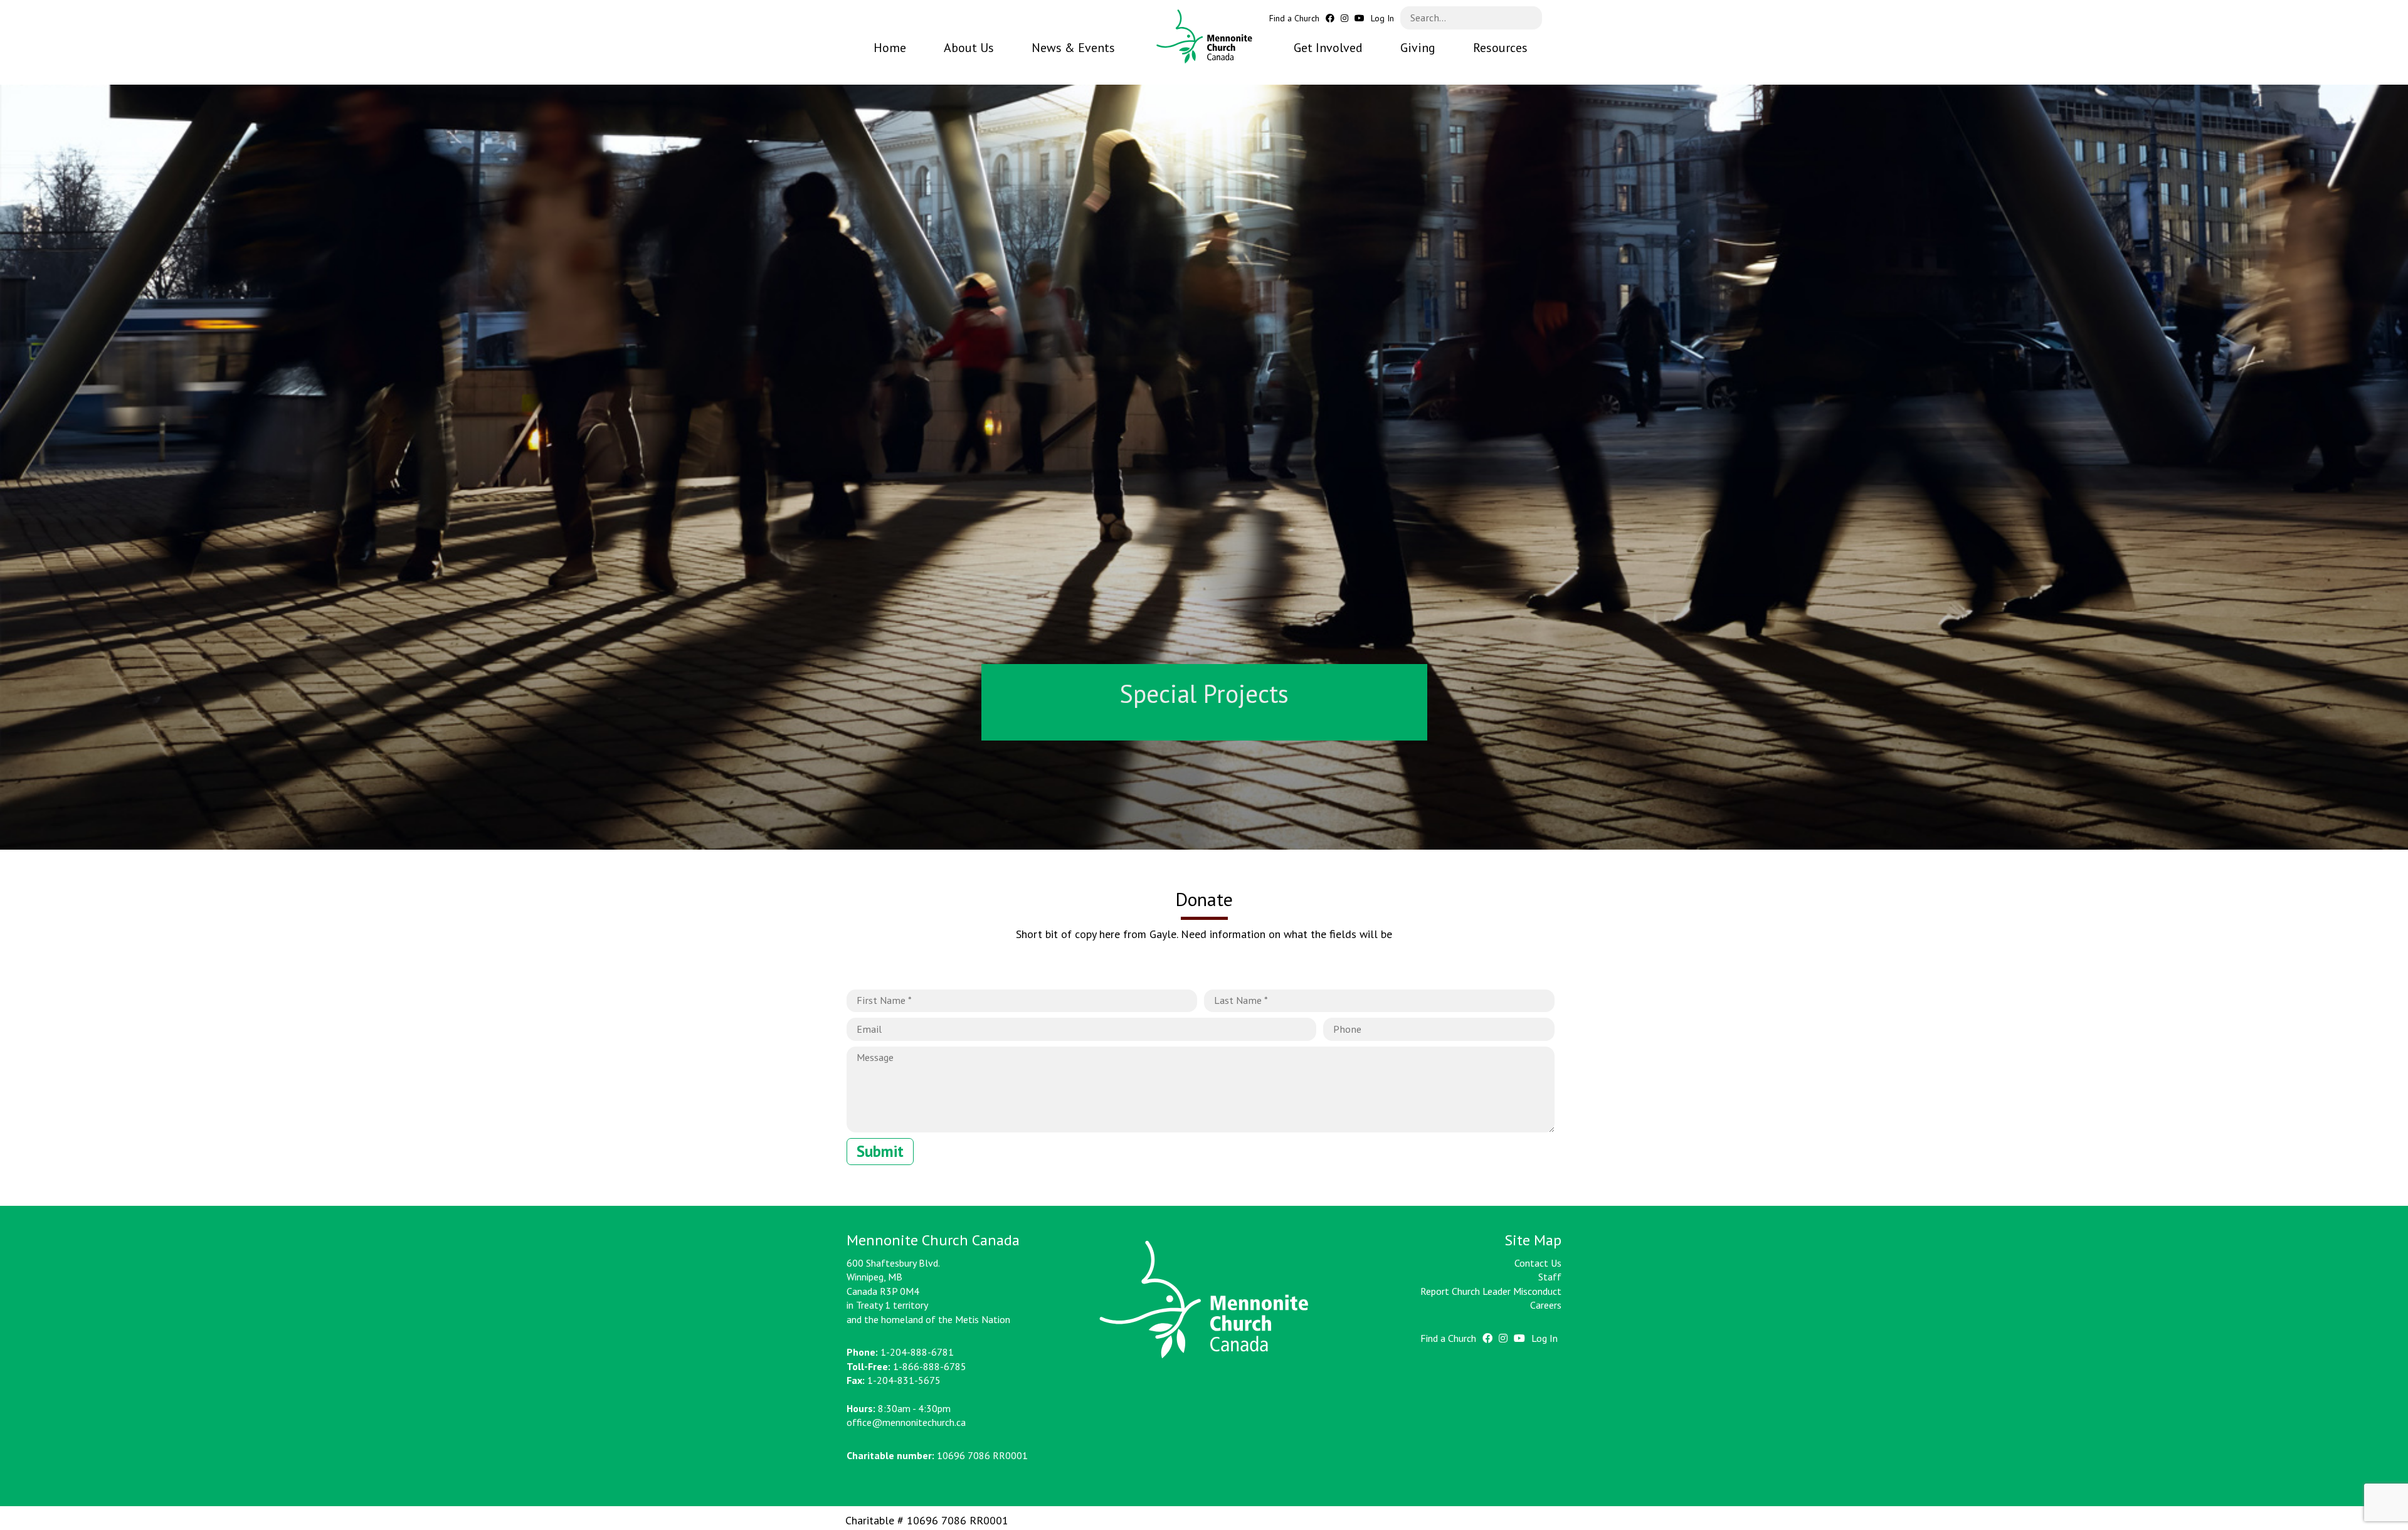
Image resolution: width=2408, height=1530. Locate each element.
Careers (1546, 1305)
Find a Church (1294, 18)
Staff (1550, 1277)
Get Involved (1328, 48)
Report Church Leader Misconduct (1491, 1291)
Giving (1418, 48)
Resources (1500, 48)
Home (890, 48)
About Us (969, 48)
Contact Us (1538, 1263)
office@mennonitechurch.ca (906, 1422)
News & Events (1073, 48)
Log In (1382, 18)
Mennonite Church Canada (1204, 37)
